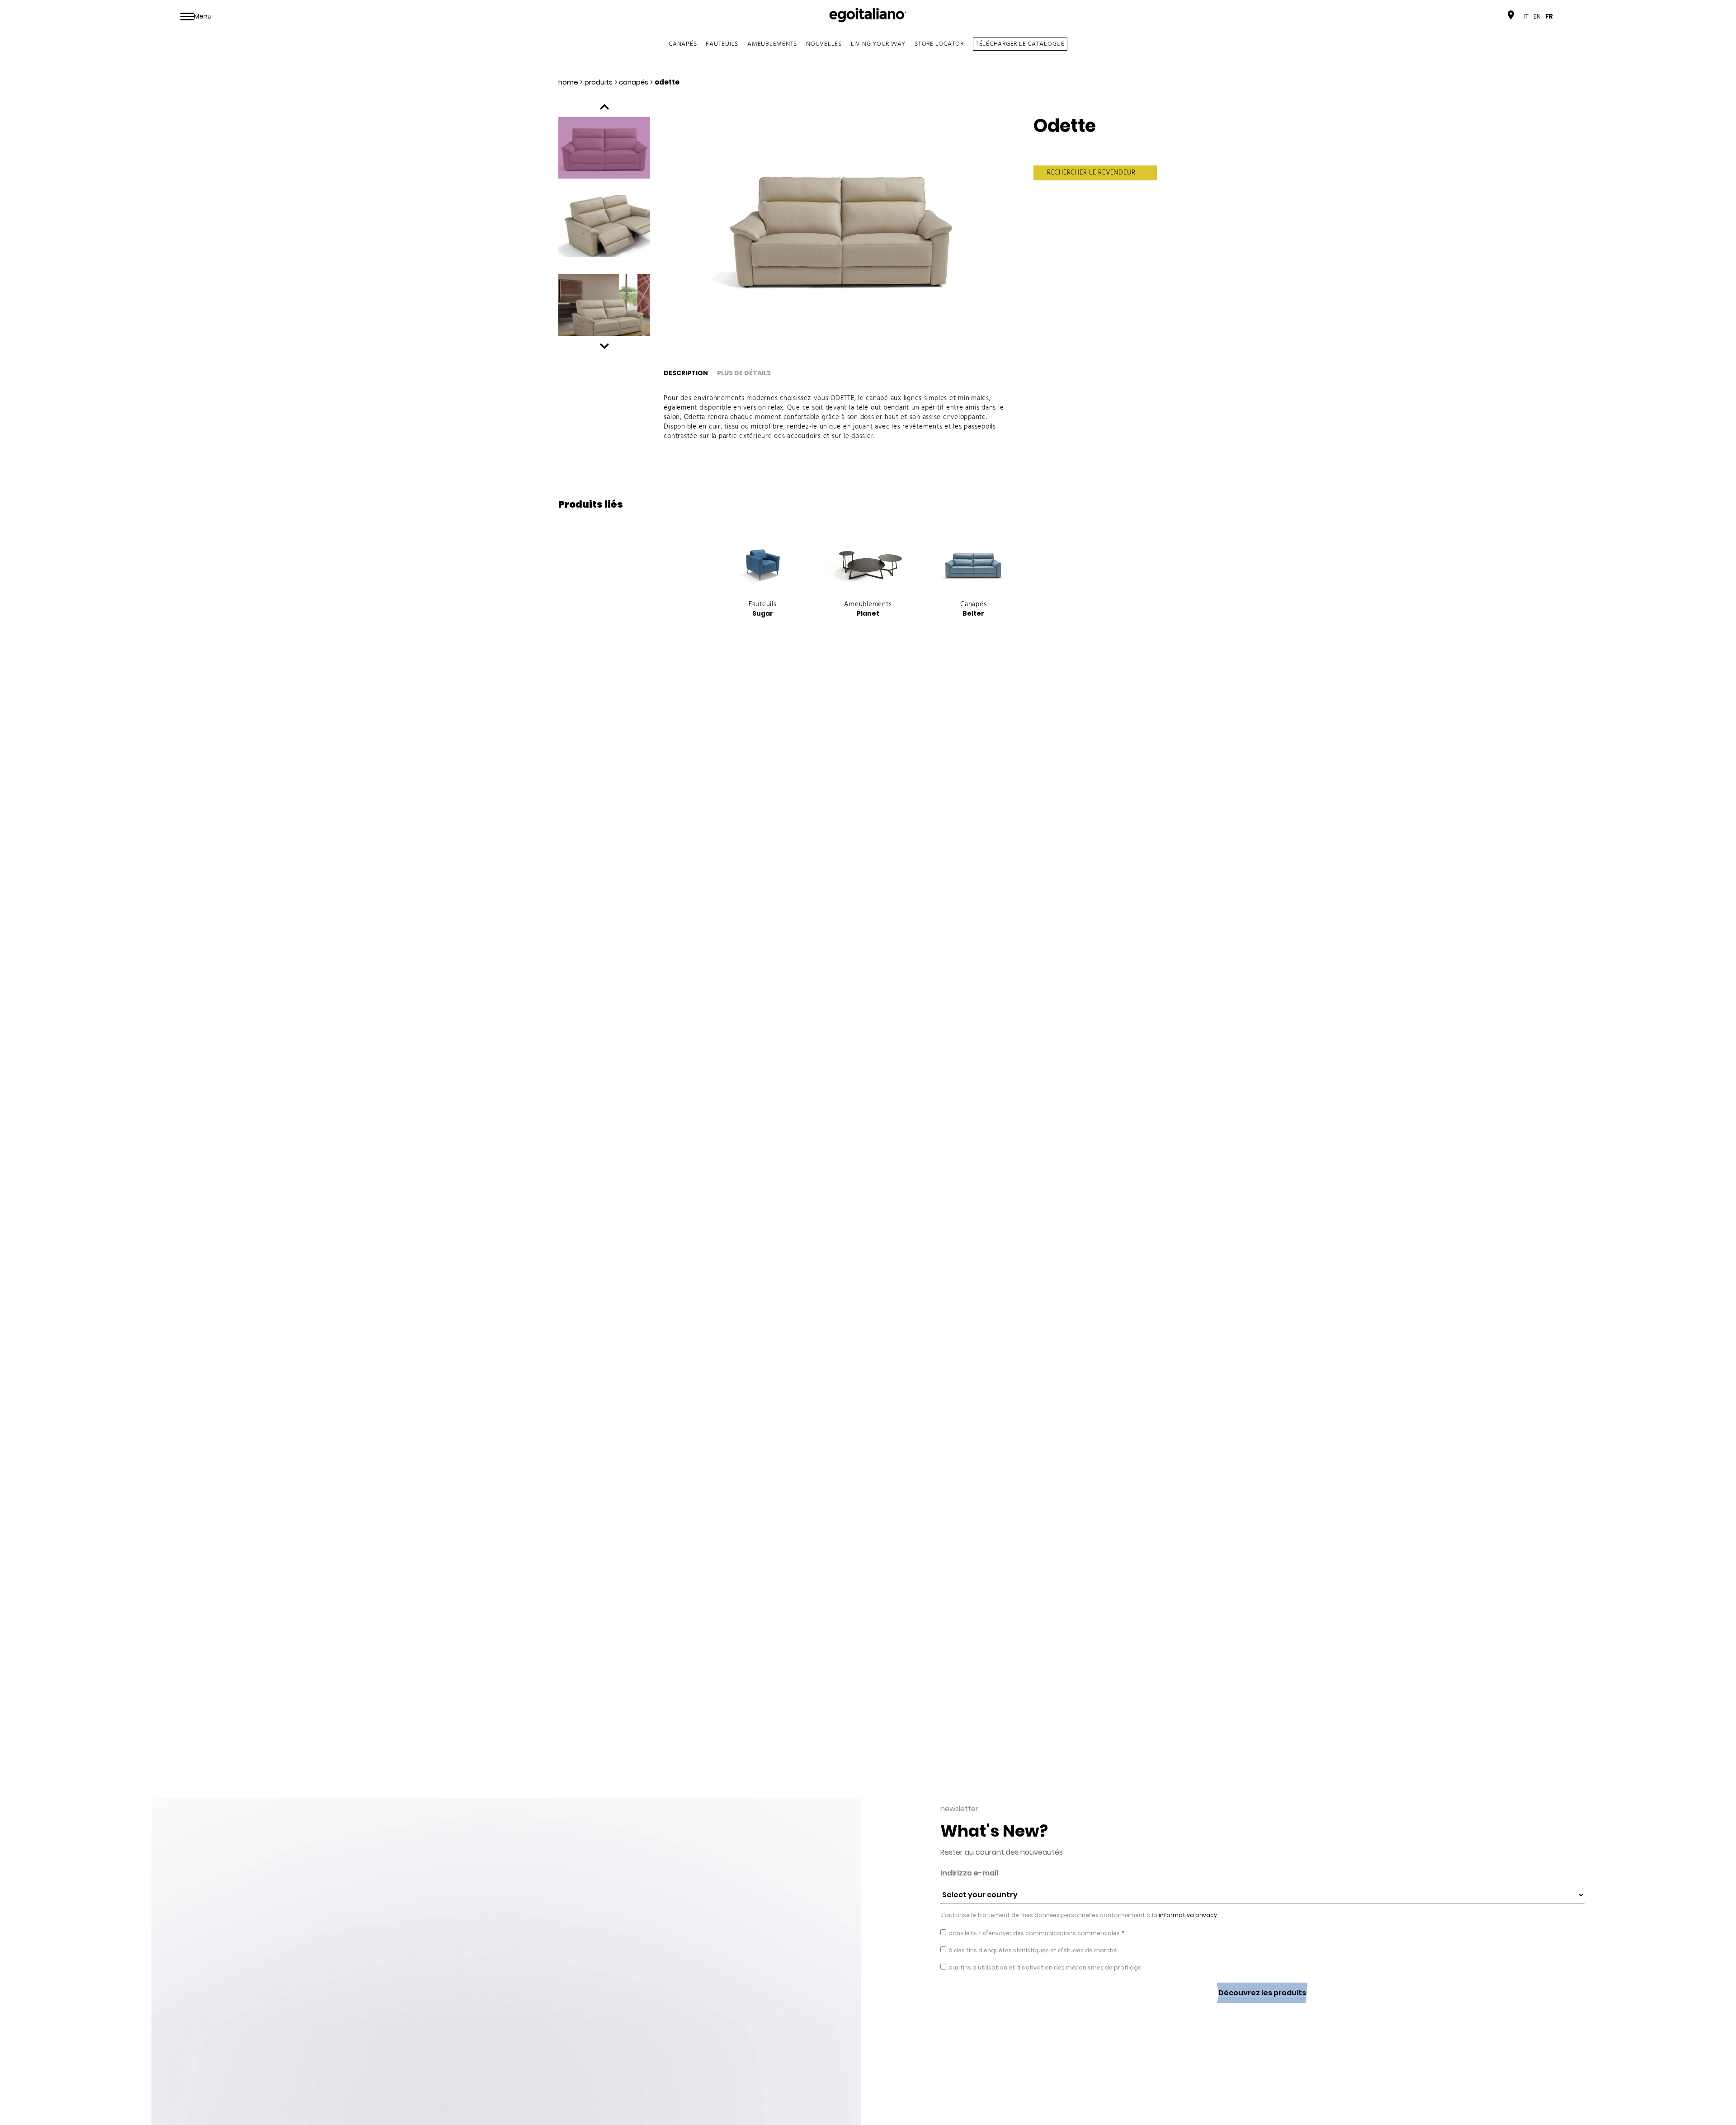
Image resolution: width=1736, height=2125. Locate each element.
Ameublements (772, 44)
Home (568, 82)
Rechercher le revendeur (1091, 173)
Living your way (878, 44)
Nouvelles (824, 44)
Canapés (683, 44)
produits (599, 82)
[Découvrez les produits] (1262, 2010)
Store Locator (939, 44)
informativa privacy (1187, 1915)
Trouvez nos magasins (1468, 16)
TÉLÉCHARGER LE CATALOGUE (1020, 44)
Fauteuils (722, 44)
